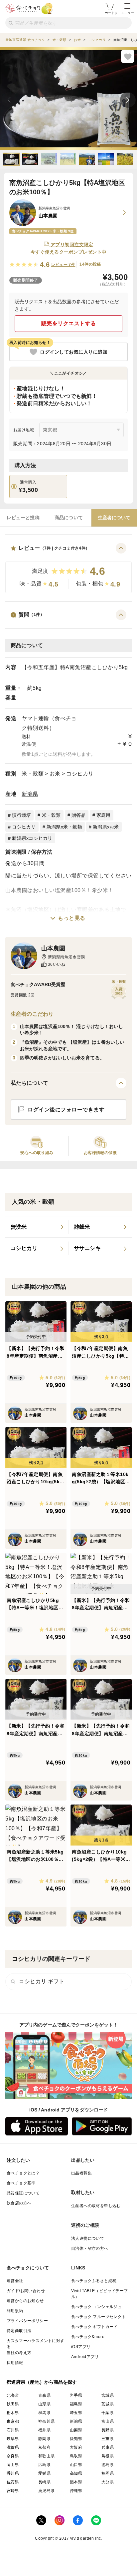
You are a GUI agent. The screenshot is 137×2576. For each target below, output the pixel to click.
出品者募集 (81, 2173)
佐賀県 (13, 2482)
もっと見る (72, 918)
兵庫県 (108, 2447)
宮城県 (108, 2395)
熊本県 (76, 2482)
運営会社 (15, 2281)
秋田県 (13, 2404)
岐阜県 (13, 2439)
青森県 (44, 2395)
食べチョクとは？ (23, 2173)
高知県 (76, 2473)
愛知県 (76, 2439)
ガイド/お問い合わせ (26, 2291)
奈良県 (13, 2456)
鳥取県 (76, 2456)
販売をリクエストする (69, 323)
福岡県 (108, 2473)
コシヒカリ (80, 774)
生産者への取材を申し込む (96, 2206)
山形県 (44, 2404)
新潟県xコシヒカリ (32, 838)
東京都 (13, 2421)
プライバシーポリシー (27, 2321)
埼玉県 (76, 2413)
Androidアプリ (85, 2357)
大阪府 (76, 2447)
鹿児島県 (47, 2491)
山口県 (76, 2465)
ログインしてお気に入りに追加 (74, 352)
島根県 (108, 2456)
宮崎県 (13, 2491)
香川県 (13, 2473)
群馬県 (44, 2413)
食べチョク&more (88, 2337)
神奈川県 (47, 2421)
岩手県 (76, 2395)
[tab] (23, 518)
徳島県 (108, 2465)
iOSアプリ (81, 2347)
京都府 (44, 2447)
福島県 (76, 2404)
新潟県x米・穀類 (64, 827)
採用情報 (15, 2363)
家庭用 (104, 815)
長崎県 (44, 2482)
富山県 (108, 2421)
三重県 (108, 2439)
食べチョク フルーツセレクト (99, 2317)
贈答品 (79, 815)
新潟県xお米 (106, 827)
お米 (55, 774)
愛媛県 (44, 2473)
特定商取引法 (19, 2331)
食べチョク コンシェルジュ (96, 2307)
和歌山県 (47, 2456)
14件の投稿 (90, 264)
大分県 (108, 2482)
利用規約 (15, 2311)
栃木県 (13, 2413)
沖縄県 (76, 2491)
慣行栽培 (21, 815)
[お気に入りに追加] (128, 56)
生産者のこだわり (32, 1014)
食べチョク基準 (21, 2183)
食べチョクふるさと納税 (94, 2281)
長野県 (108, 2430)
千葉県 (108, 2413)
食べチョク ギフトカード (94, 2327)
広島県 (44, 2465)
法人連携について (88, 2238)
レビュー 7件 (63, 265)
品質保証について (23, 2193)
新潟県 (30, 794)
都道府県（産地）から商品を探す (42, 2382)
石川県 (13, 2430)
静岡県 (44, 2439)
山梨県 (76, 2430)
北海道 (13, 2395)
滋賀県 (13, 2447)
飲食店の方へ (19, 2203)
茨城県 (108, 2404)
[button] (68, 568)
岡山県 (13, 2465)
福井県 (44, 2430)
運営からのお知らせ (25, 2301)
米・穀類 (33, 774)
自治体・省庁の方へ (90, 2248)
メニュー (127, 13)
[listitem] (37, 1227)
